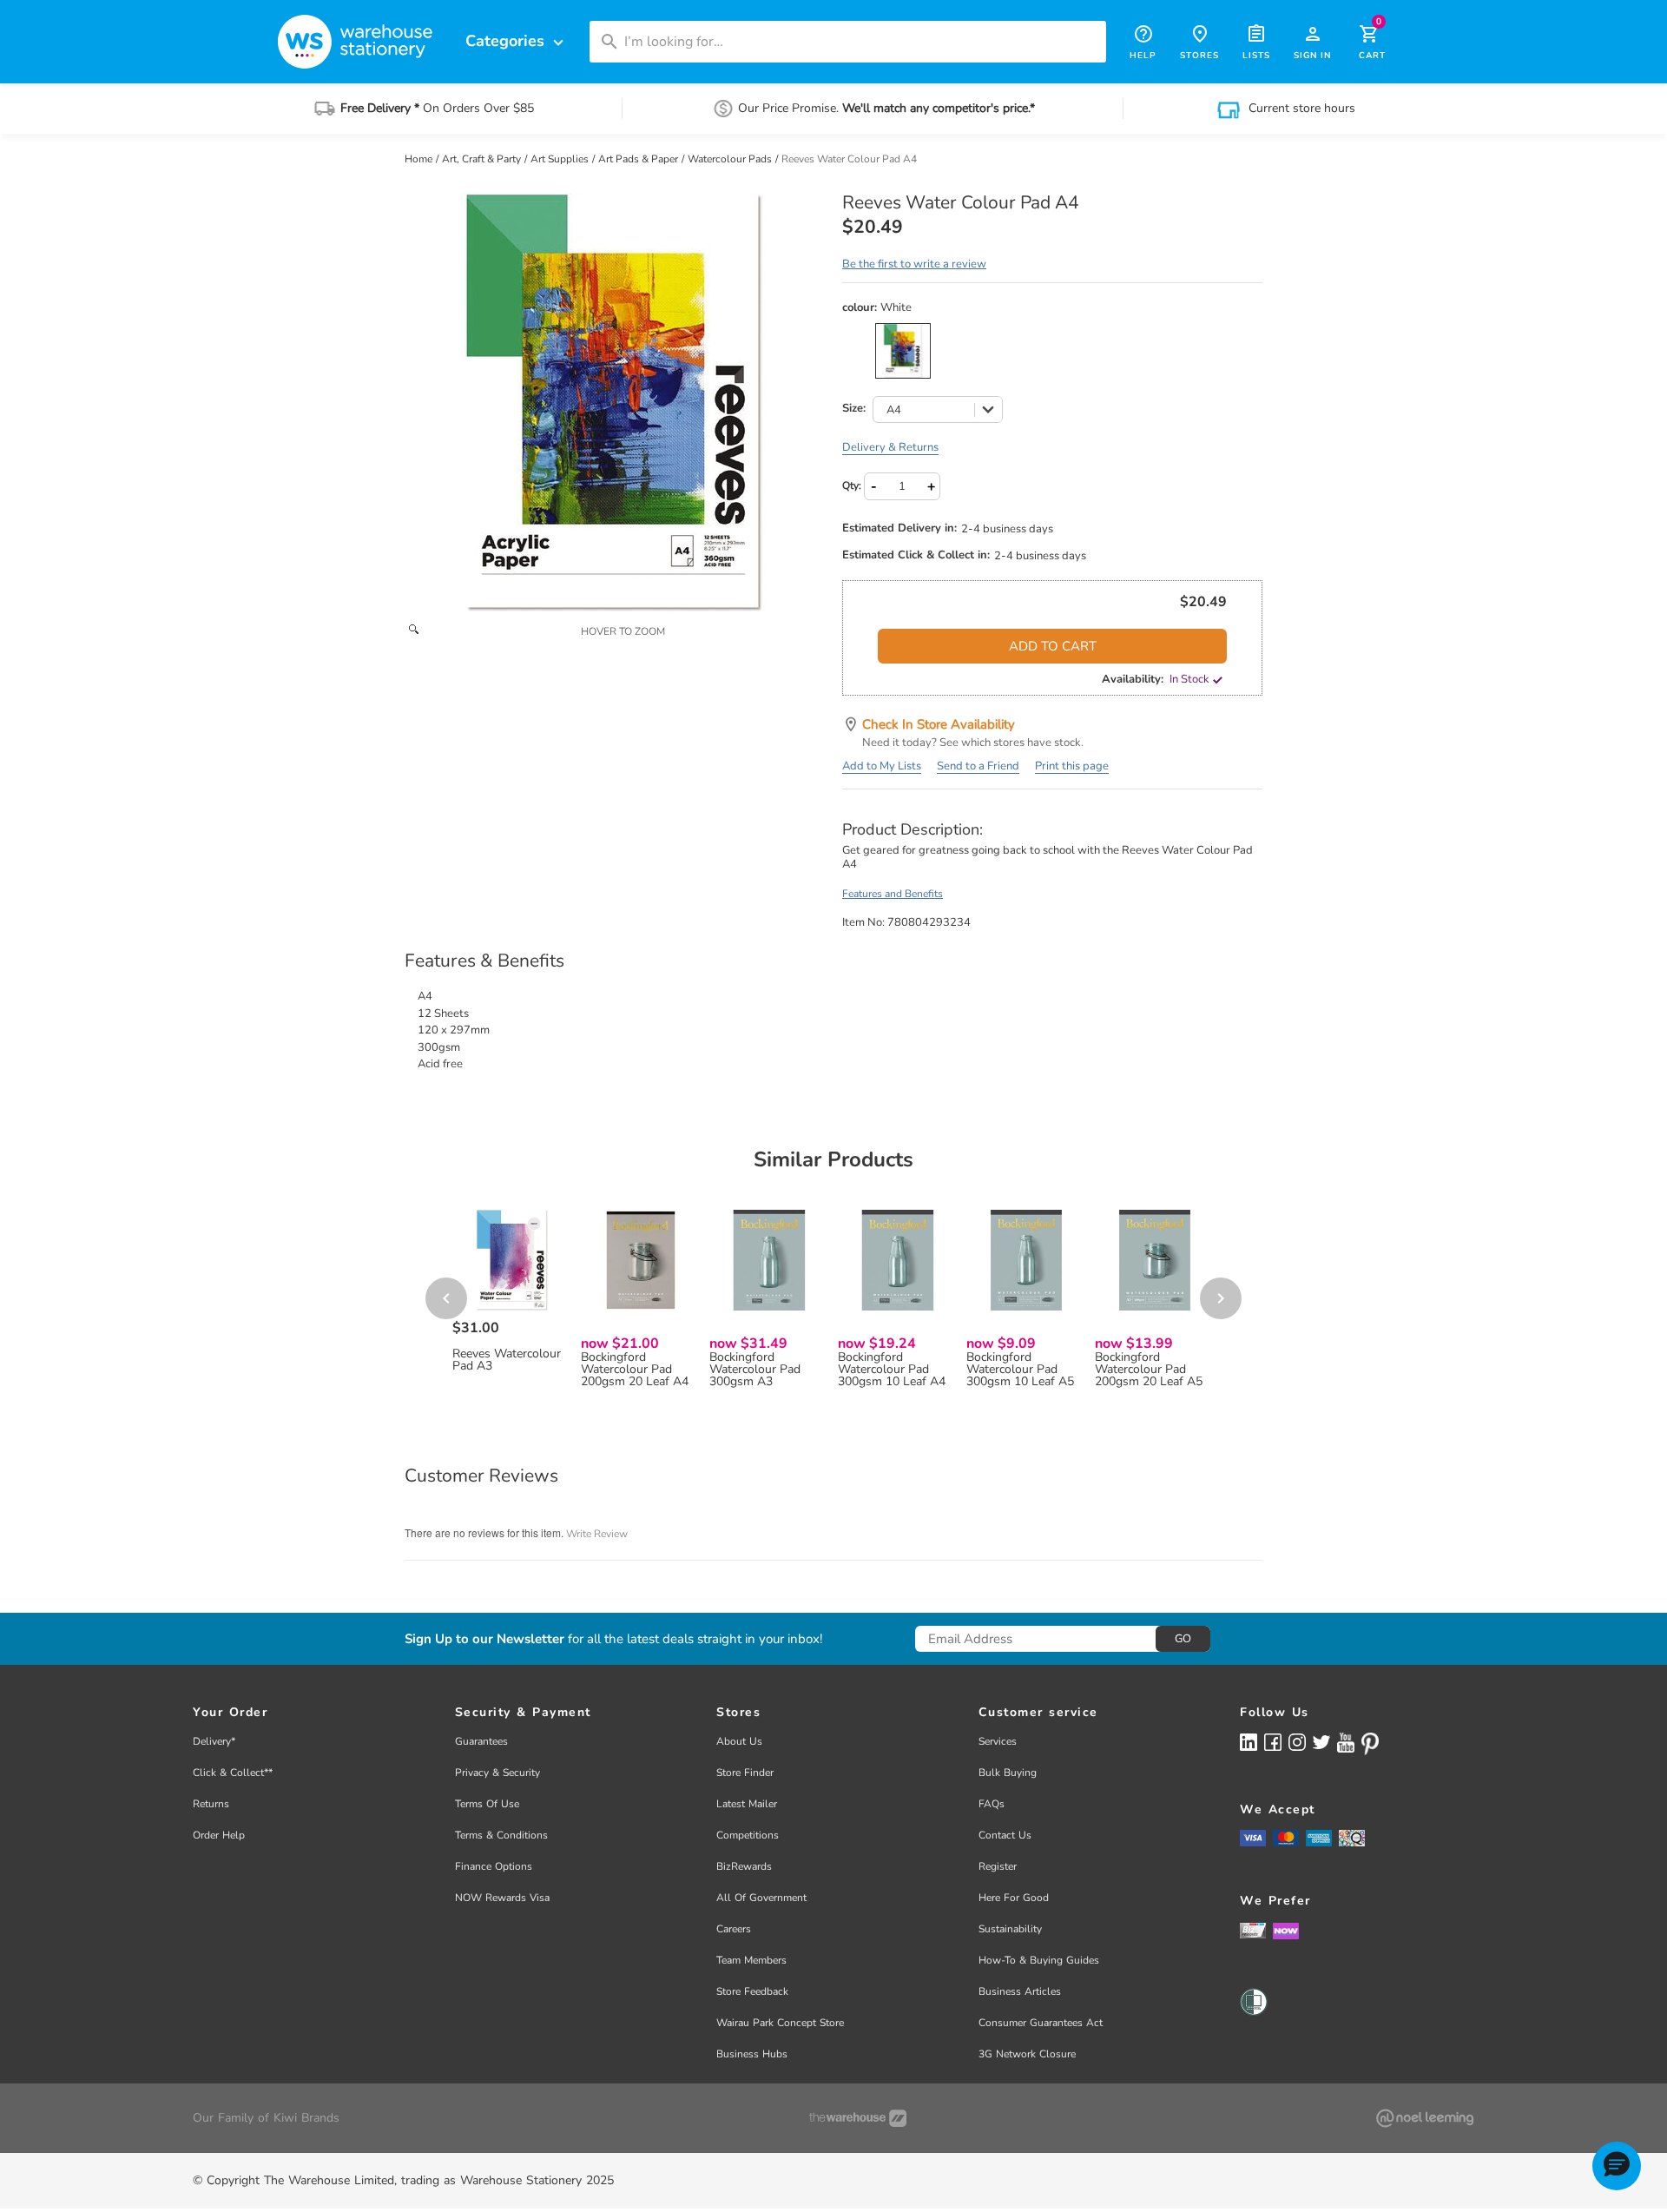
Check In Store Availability (939, 724)
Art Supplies (561, 159)
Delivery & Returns (890, 447)
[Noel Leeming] (1425, 2118)
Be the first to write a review (914, 264)
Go (1183, 1639)
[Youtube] (1346, 1743)
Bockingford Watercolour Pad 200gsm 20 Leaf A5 (1149, 1370)
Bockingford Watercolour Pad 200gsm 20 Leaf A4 (635, 1370)
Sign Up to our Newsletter (484, 1639)
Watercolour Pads (731, 159)
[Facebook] (1273, 1742)
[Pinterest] (1370, 1744)
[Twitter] (1321, 1741)
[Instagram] (1297, 1742)
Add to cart (1053, 646)
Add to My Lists (882, 766)
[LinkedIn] (1249, 1742)
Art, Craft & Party (483, 159)
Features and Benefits (893, 894)
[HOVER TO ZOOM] (615, 403)
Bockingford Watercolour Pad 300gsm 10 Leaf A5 (1020, 1370)
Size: (854, 409)
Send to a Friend (978, 766)
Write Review (597, 1534)
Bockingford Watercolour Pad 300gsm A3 (755, 1370)
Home (420, 159)
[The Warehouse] (858, 2118)
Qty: (852, 485)
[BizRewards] (1253, 1930)
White (903, 351)
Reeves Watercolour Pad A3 (507, 1360)
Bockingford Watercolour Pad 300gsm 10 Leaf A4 (892, 1370)
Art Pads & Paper (639, 159)
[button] (1617, 2166)
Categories (517, 41)
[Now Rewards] (1286, 1930)
